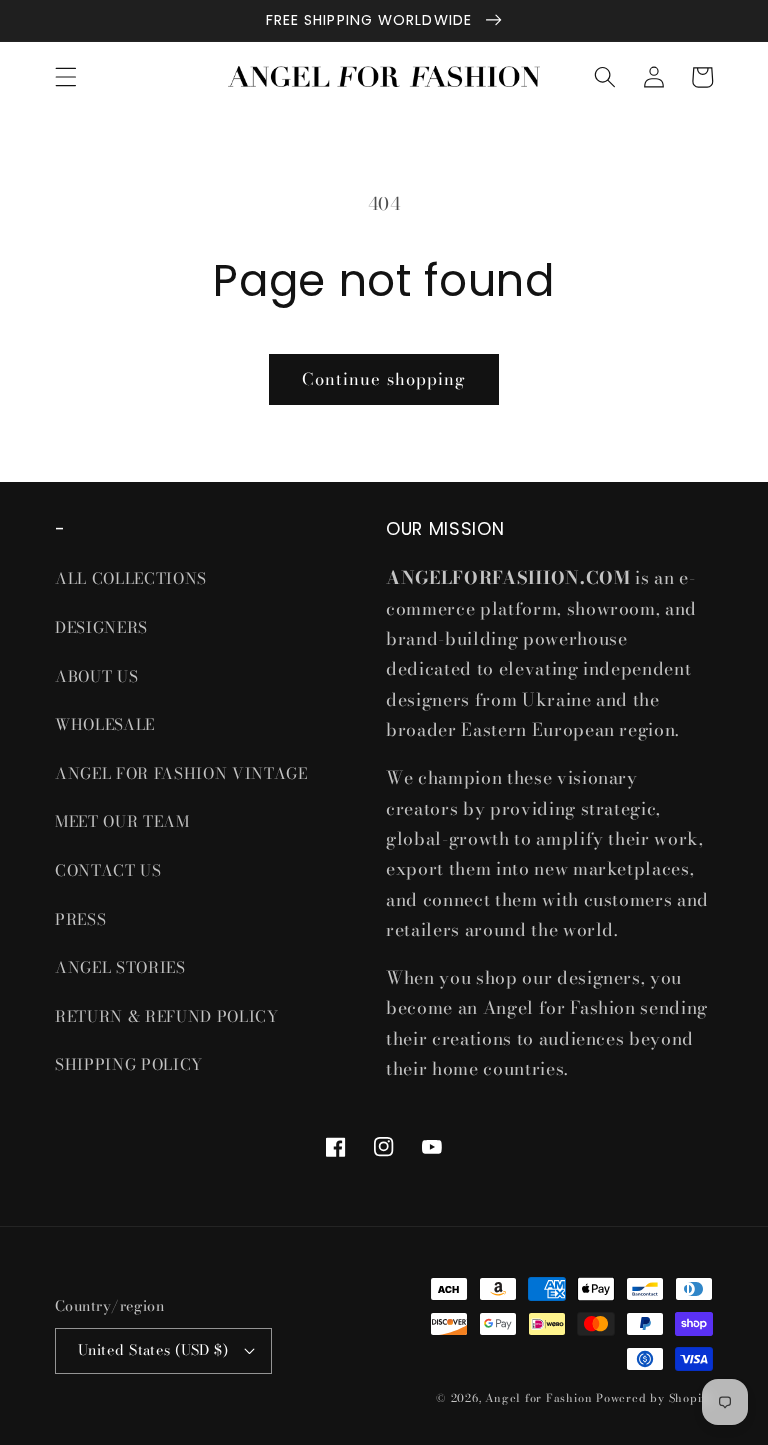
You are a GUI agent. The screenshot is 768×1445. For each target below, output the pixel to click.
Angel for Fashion (538, 1398)
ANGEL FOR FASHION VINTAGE (183, 773)
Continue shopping (384, 379)
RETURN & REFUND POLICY (167, 1016)
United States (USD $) (153, 1350)
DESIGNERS (101, 627)
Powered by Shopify (654, 1398)
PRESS (80, 919)
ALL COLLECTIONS (131, 578)
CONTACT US (108, 870)
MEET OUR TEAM (122, 821)
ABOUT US (96, 676)
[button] (66, 77)
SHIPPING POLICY (131, 1064)
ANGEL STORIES (120, 967)
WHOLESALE (105, 724)
